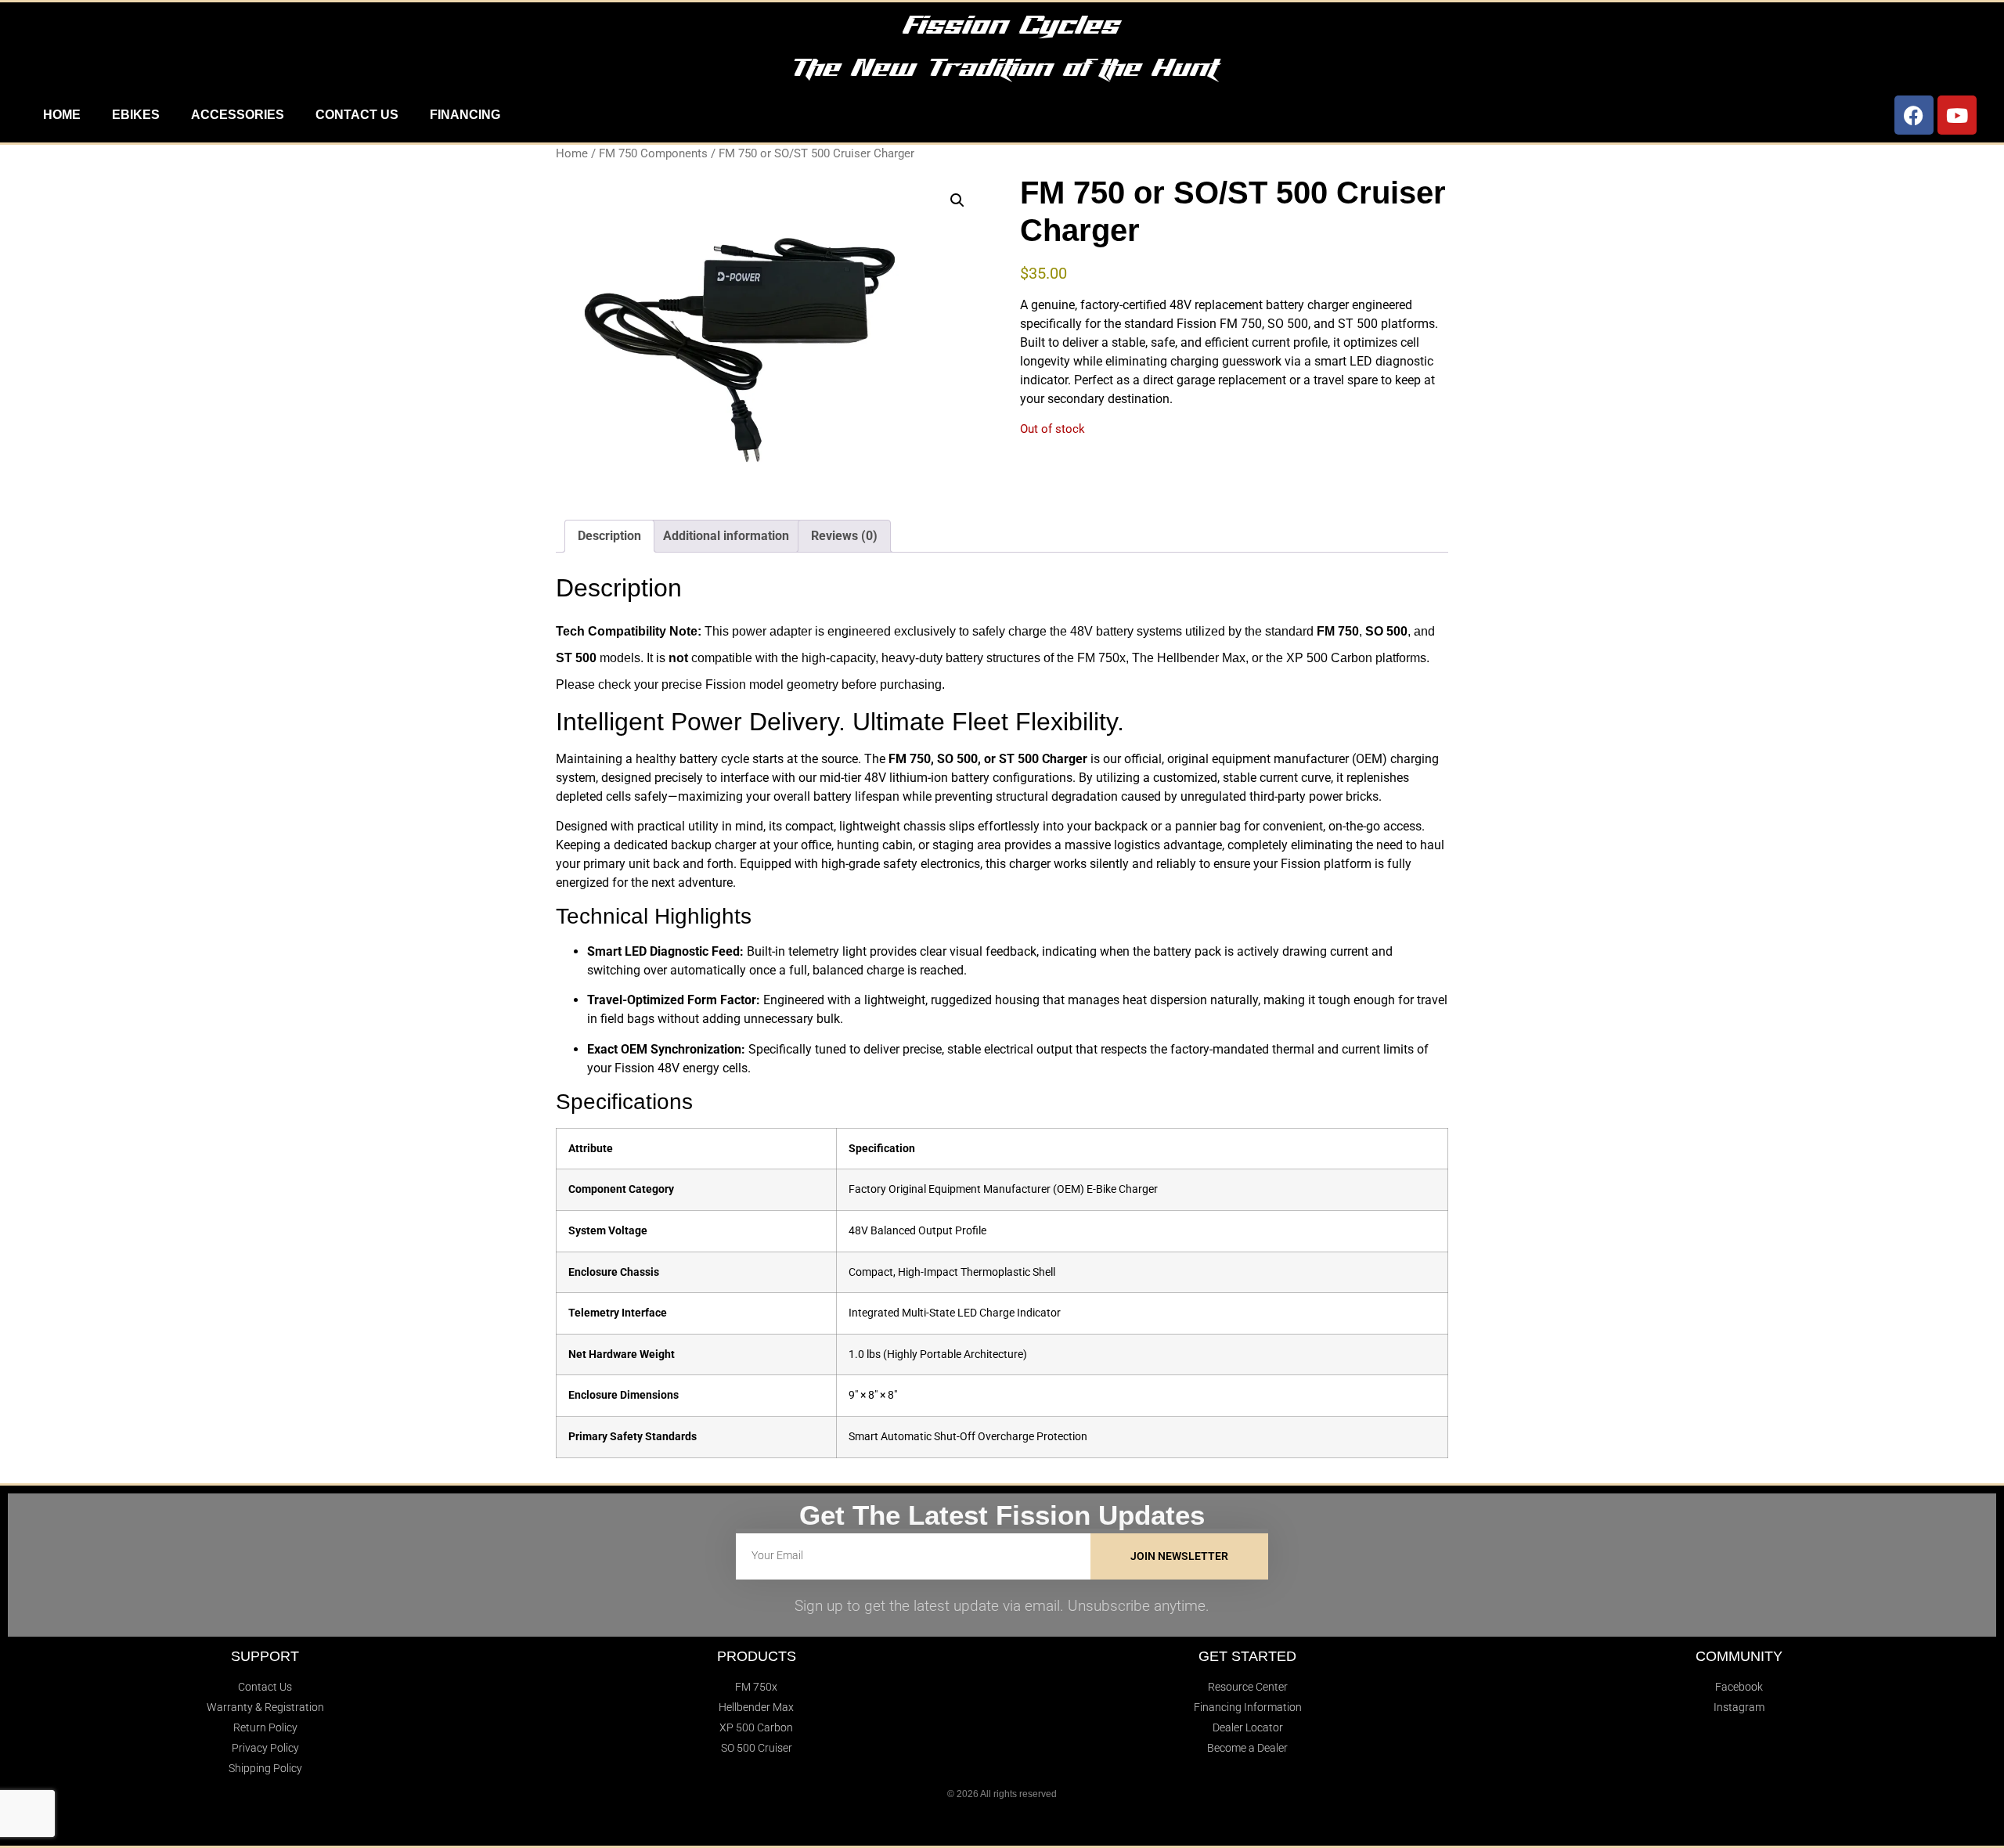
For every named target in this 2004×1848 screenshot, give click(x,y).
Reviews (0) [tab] (844, 536)
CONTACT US (357, 115)
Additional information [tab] (726, 536)
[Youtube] (1957, 115)
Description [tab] (609, 536)
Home (572, 153)
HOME (62, 115)
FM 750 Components (653, 153)
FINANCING (465, 115)
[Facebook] (1914, 115)
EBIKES (136, 115)
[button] (957, 200)
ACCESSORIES (238, 115)
